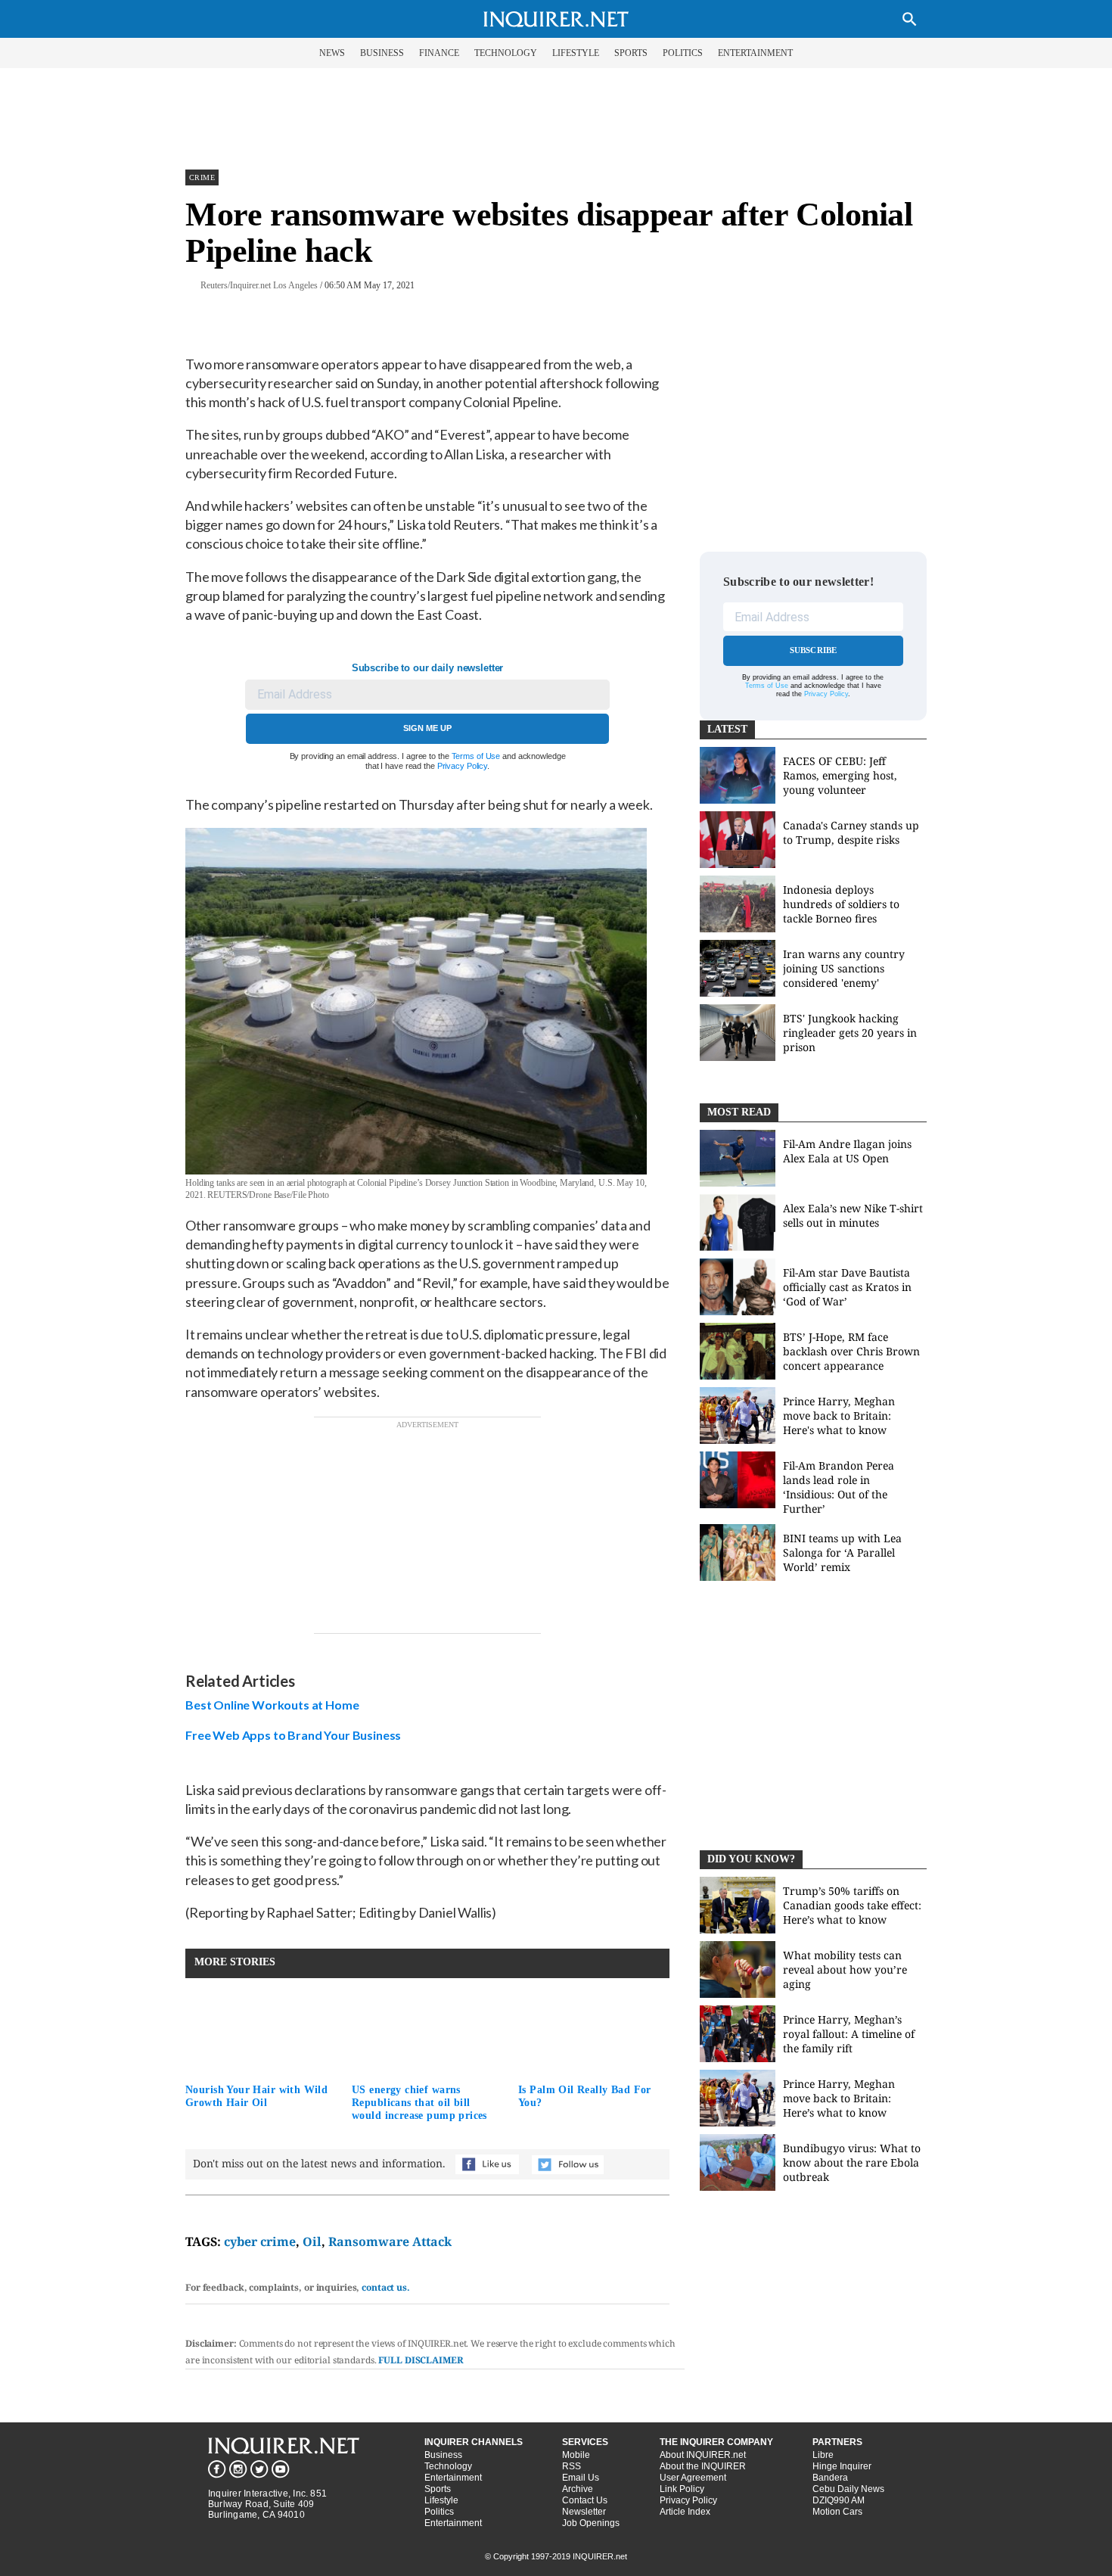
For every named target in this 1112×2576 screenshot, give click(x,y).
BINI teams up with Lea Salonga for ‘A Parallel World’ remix (842, 1552)
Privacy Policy (462, 766)
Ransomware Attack (390, 2242)
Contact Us (585, 2500)
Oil (312, 2242)
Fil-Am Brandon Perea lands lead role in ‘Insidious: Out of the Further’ (839, 1487)
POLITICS (683, 53)
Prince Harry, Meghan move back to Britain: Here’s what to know (839, 2098)
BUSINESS (382, 53)
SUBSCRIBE (814, 650)
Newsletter (584, 2512)
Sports (438, 2489)
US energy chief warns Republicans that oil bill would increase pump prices (419, 2103)
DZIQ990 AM (839, 2500)
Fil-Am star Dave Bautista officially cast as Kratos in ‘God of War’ (847, 1287)
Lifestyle (441, 2500)
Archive (578, 2489)
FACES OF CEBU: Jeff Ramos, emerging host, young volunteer (840, 775)
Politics (439, 2512)
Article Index (685, 2512)
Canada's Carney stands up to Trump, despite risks (851, 832)
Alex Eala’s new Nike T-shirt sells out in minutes (853, 1215)
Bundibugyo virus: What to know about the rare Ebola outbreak (852, 2162)
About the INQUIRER (703, 2466)
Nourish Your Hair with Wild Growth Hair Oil (256, 2096)
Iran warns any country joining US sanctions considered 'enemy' (844, 968)
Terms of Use (476, 756)
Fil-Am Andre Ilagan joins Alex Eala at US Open (847, 1151)
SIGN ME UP (427, 728)
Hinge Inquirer (842, 2466)
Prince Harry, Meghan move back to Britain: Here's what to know (839, 1416)
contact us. (386, 2287)
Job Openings (591, 2523)
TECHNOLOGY (506, 53)
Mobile (576, 2455)
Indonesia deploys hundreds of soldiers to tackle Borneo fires (841, 904)
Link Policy (682, 2489)
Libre (823, 2455)
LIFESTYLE (576, 53)
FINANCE (439, 53)
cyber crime (260, 2242)
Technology (448, 2466)
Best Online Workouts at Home (272, 1705)
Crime (202, 177)
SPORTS (631, 53)
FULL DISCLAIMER (421, 2360)
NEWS (332, 53)
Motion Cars (837, 2512)
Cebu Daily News (848, 2489)
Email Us (581, 2478)
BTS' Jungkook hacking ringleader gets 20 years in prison (850, 1033)
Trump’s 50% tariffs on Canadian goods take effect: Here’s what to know (852, 1905)
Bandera (830, 2478)
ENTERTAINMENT (755, 53)
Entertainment (453, 2478)
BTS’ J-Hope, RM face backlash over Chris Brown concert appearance (851, 1351)
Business (443, 2455)
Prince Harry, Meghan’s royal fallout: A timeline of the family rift (849, 2034)
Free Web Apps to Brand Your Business (293, 1735)
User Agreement (693, 2478)
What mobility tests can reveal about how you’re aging (845, 1969)
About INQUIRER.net (703, 2455)
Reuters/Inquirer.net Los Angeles (259, 285)
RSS (572, 2466)
